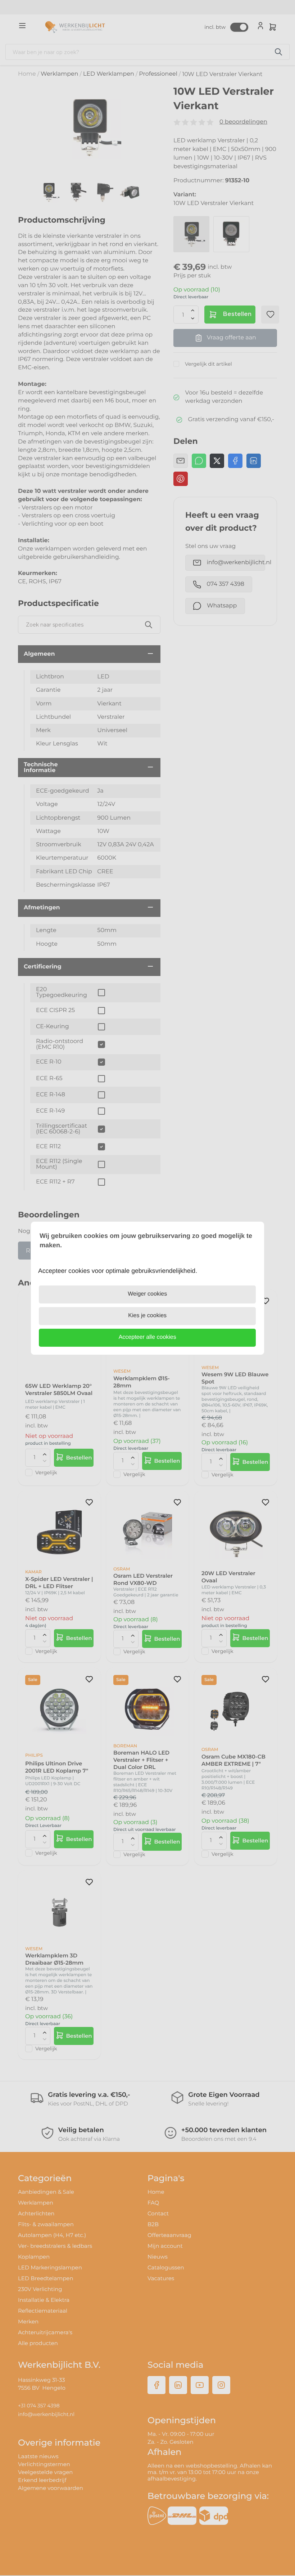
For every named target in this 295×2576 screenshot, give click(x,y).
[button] (147, 1338)
